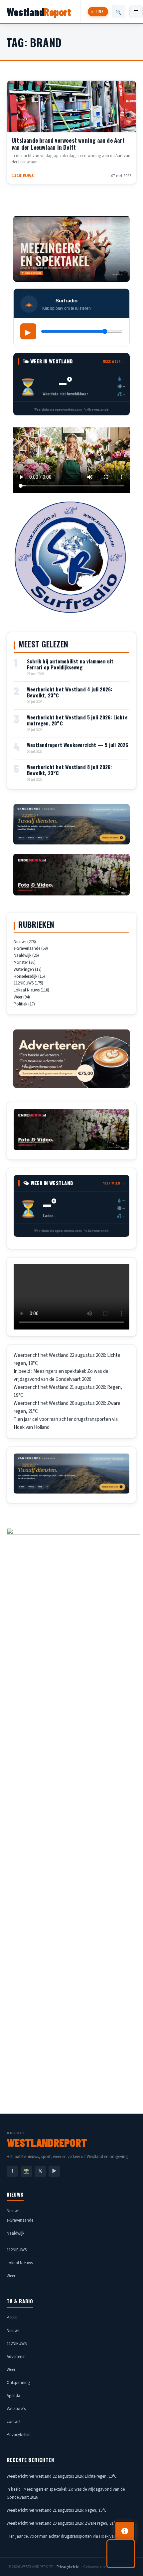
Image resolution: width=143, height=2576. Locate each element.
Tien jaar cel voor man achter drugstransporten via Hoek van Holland (69, 2536)
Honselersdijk (25, 976)
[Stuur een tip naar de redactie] (125, 2531)
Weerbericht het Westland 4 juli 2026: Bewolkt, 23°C (70, 692)
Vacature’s (16, 2409)
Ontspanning (18, 2383)
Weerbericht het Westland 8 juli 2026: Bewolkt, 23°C (69, 770)
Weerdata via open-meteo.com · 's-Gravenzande (71, 409)
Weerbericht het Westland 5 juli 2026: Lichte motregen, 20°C (77, 720)
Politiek (20, 1004)
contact (14, 2422)
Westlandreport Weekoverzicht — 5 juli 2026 (77, 745)
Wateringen (24, 969)
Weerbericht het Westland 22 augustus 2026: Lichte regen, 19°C (62, 2476)
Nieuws (20, 942)
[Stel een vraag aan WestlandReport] (121, 2554)
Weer (18, 997)
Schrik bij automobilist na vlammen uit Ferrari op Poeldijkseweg (70, 664)
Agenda (13, 2396)
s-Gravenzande (27, 948)
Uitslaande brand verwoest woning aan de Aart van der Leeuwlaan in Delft (68, 144)
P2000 (12, 2318)
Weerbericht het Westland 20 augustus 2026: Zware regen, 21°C (62, 2523)
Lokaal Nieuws (27, 990)
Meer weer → (114, 361)
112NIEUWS (25, 125)
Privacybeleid (19, 2435)
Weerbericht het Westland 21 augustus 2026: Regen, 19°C (57, 2510)
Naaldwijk (22, 955)
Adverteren (16, 2357)
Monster (21, 962)
